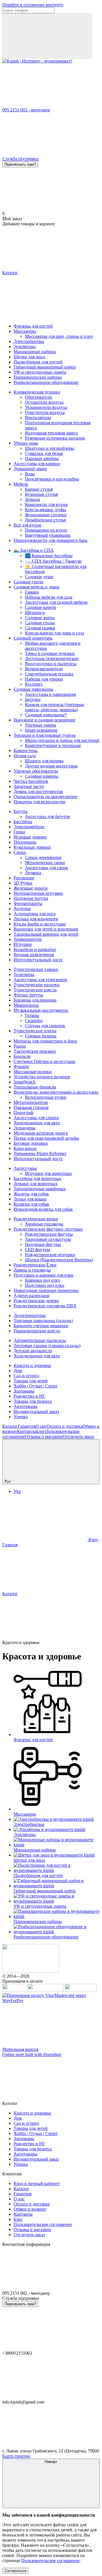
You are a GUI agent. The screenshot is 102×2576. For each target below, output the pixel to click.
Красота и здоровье (32, 1365)
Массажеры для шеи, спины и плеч (59, 336)
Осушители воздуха (44, 402)
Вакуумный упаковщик (48, 535)
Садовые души (39, 577)
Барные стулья (39, 489)
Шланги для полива (44, 761)
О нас (41, 1426)
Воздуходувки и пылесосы (51, 664)
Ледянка (33, 873)
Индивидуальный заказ (36, 1411)
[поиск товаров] (47, 36)
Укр (17, 1491)
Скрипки (34, 1020)
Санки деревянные (43, 857)
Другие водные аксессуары (51, 766)
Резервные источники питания (55, 438)
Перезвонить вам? (20, 164)
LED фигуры (38, 1249)
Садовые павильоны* (46, 715)
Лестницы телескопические (52, 658)
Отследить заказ (78, 1436)
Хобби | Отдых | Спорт (36, 1386)
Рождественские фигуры (49, 1234)
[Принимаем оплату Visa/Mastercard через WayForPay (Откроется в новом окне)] (51, 2000)
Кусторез (34, 684)
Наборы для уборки (44, 679)
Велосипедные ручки (46, 1097)
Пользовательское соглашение (43, 2224)
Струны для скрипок (45, 1026)
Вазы (30, 474)
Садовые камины (42, 776)
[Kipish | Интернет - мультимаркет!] (31, 1971)
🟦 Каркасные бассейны (49, 556)
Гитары (32, 1015)
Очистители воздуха (45, 412)
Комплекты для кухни (46, 504)
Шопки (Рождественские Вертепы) (59, 1260)
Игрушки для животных (48, 1173)
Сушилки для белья (44, 453)
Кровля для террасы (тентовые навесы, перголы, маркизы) (55, 707)
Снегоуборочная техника (49, 674)
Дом (18, 1371)
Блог (41, 1431)
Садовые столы (40, 623)
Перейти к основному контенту (33, 5)
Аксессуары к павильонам (50, 694)
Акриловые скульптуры (48, 1239)
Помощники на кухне (46, 530)
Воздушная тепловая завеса (51, 433)
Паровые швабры (42, 458)
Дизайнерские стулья (45, 520)
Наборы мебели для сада (49, 597)
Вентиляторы (38, 418)
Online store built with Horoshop (32, 2054)
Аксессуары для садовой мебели (56, 602)
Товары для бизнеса (33, 1401)
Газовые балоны (41, 1036)
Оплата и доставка (65, 1426)
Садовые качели (41, 607)
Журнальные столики (46, 515)
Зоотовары (24, 1391)
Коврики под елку (42, 1280)
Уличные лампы (41, 725)
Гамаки (32, 592)
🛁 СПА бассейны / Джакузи (53, 561)
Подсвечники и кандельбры (52, 479)
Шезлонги (35, 612)
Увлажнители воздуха (46, 407)
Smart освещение (41, 730)
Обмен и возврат (30, 2209)
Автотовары (25, 1406)
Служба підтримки (21, 159)
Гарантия (27, 1426)
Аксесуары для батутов (47, 816)
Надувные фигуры (43, 1244)
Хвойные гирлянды (44, 1224)
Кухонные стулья (41, 494)
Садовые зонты (40, 618)
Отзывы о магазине (44, 1436)
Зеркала (32, 499)
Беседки (33, 699)
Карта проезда (16, 2456)
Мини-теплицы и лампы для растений (62, 740)
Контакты (26, 1431)
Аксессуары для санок (46, 868)
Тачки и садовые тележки (50, 653)
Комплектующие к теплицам (53, 745)
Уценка (21, 1417)
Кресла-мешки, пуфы (45, 510)
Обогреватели (39, 397)
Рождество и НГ (29, 1396)
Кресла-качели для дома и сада (55, 633)
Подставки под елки (45, 1285)
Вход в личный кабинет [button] (37, 2183)
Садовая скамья (40, 628)
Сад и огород (26, 1376)
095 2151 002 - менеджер (26, 110)
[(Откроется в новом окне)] (14, 1990)
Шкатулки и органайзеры (50, 448)
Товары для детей (31, 1381)
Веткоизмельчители (44, 669)
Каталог (10, 1426)
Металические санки (45, 863)
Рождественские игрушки (50, 1255)
